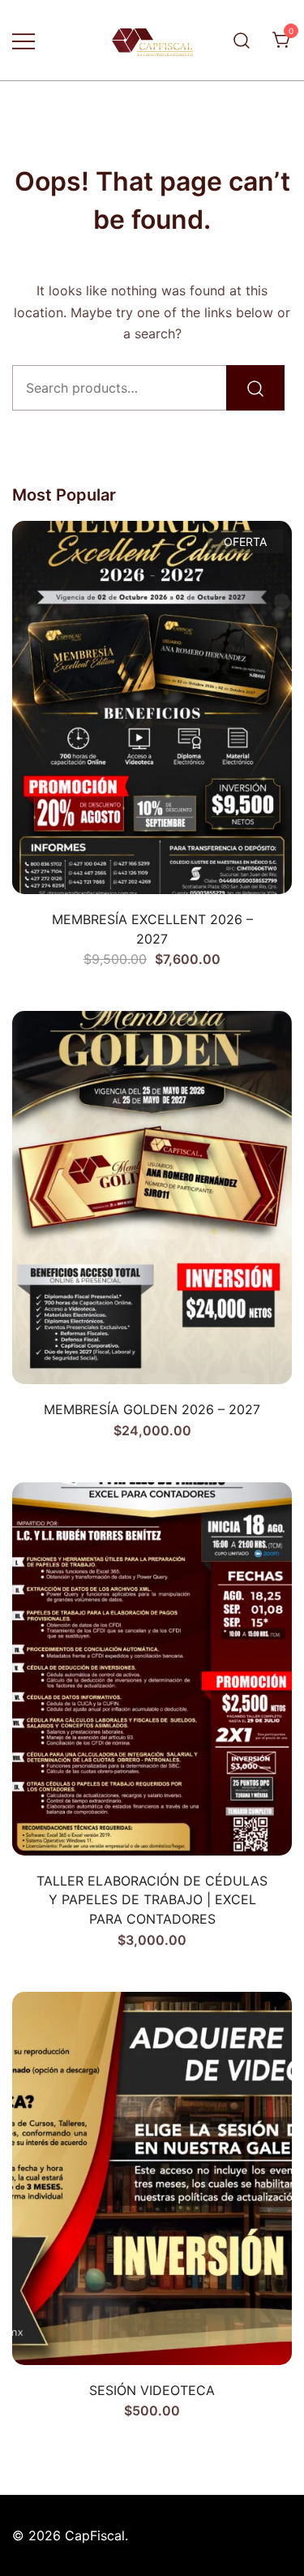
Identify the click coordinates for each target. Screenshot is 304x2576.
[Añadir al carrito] (152, 866)
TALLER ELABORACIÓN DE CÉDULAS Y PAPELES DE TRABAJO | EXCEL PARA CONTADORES (152, 1900)
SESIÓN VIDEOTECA (152, 2390)
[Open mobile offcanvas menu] (24, 40)
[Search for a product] (242, 40)
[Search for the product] (255, 388)
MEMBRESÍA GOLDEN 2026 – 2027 (152, 1409)
